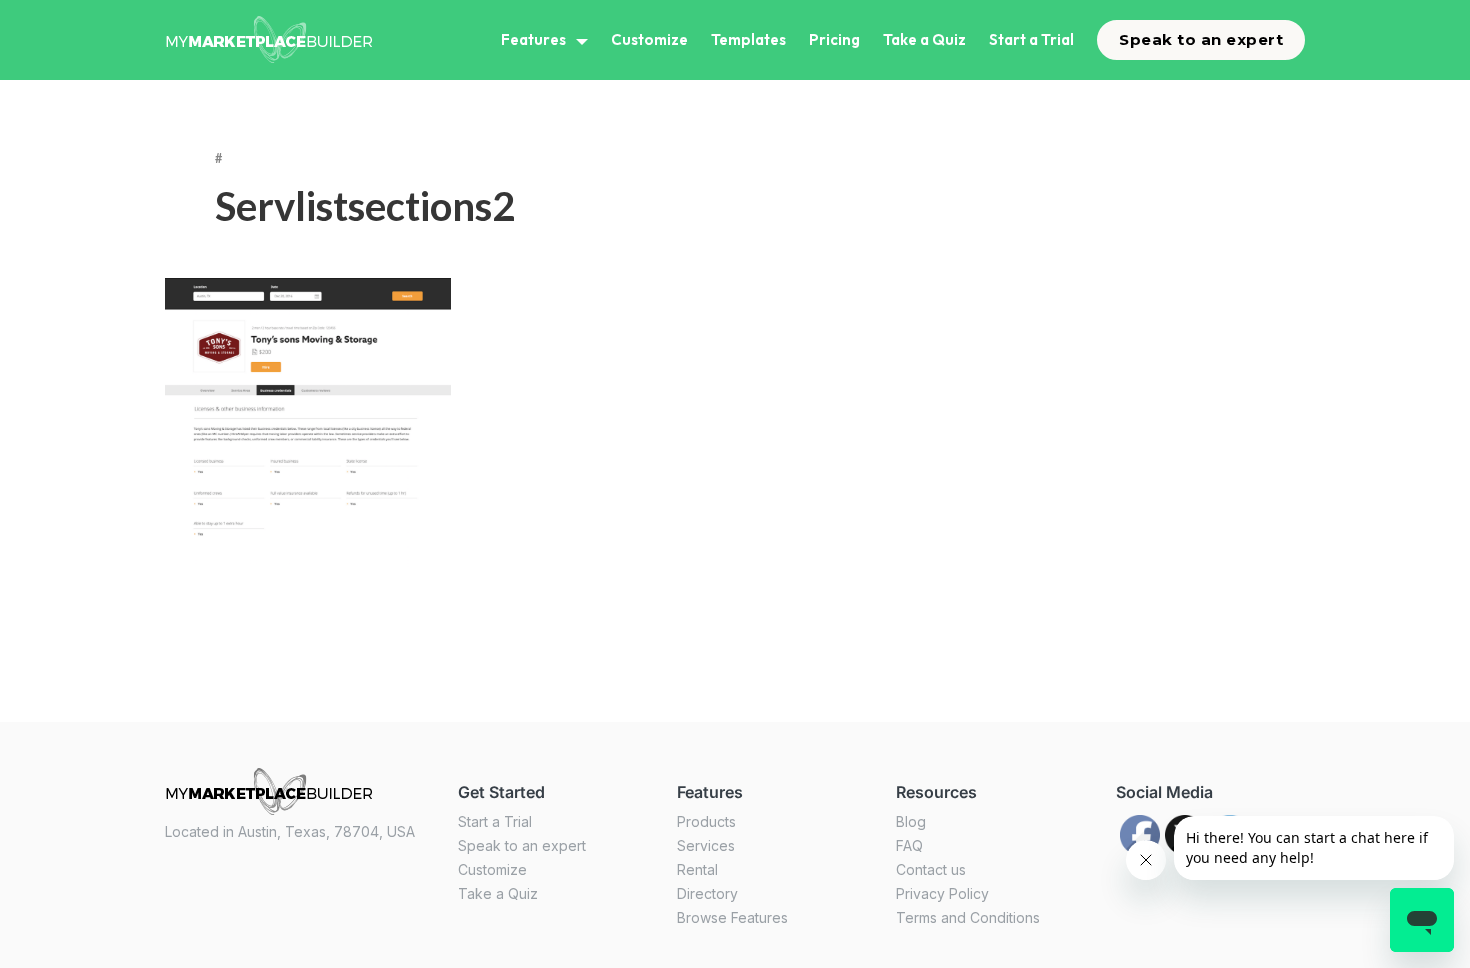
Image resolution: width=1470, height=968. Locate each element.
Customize (649, 39)
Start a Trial (1031, 39)
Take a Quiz (924, 39)
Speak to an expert (1201, 39)
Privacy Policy (942, 893)
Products (706, 821)
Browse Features (732, 917)
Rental (697, 869)
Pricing (834, 39)
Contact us (931, 869)
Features (533, 39)
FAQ (909, 845)
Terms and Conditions (968, 917)
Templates (748, 39)
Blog (911, 821)
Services (706, 845)
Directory (707, 893)
